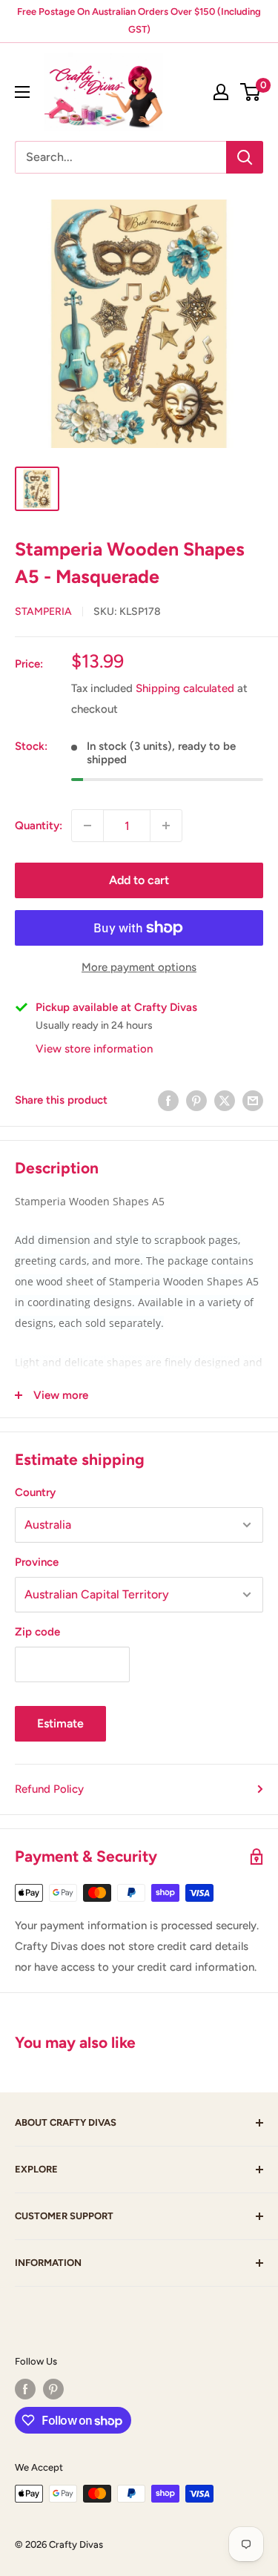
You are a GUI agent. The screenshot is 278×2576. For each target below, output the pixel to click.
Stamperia (43, 612)
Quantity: (39, 826)
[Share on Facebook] (168, 1100)
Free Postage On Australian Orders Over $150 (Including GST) (139, 20)
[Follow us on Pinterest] (53, 2389)
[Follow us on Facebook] (25, 2389)
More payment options (139, 967)
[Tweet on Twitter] (225, 1100)
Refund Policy (49, 1789)
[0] (251, 92)
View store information (94, 1049)
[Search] (245, 157)
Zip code (37, 1632)
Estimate (60, 1723)
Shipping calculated (185, 688)
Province (37, 1562)
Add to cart (139, 880)
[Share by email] (253, 1100)
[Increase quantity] (166, 826)
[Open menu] (22, 92)
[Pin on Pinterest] (196, 1100)
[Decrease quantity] (87, 826)
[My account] (221, 92)
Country (35, 1492)
